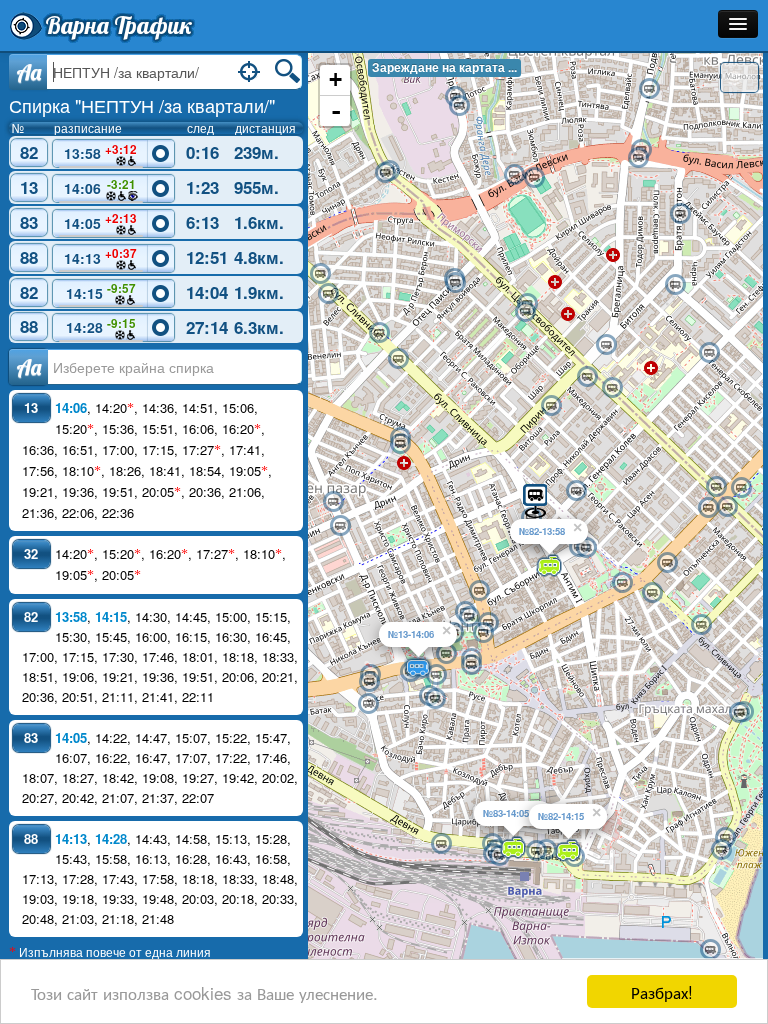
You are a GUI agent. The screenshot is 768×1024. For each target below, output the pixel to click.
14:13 (100, 256)
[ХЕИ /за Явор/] (638, 158)
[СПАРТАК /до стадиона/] (534, 178)
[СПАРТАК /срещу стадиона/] (514, 175)
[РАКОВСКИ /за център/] (576, 491)
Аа (28, 367)
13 (29, 187)
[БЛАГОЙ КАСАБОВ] (368, 704)
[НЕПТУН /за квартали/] (535, 499)
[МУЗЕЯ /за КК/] (667, 563)
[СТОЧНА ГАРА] (441, 844)
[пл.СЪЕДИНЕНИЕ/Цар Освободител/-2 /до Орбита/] (727, 507)
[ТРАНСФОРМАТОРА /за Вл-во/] (320, 274)
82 (29, 152)
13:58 (100, 152)
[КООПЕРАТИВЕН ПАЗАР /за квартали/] (333, 502)
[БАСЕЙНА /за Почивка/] (721, 850)
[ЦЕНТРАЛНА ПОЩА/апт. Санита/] (479, 591)
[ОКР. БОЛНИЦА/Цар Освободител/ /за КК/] (612, 388)
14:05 (100, 221)
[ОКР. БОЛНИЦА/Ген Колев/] (709, 353)
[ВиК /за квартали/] (459, 106)
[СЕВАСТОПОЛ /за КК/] (652, 593)
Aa (28, 72)
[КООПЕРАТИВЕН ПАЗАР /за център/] (340, 526)
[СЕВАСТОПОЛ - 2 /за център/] (701, 625)
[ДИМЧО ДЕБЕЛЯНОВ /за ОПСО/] (436, 675)
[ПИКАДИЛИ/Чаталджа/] (675, 285)
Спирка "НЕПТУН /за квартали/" (142, 105)
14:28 (101, 326)
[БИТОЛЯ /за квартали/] (606, 345)
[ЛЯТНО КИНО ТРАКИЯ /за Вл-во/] (379, 333)
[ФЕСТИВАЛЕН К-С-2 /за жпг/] (739, 713)
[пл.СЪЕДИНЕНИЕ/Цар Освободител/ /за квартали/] (716, 487)
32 (31, 553)
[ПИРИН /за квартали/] (551, 406)
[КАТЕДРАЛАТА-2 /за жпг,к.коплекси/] (483, 633)
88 (29, 257)
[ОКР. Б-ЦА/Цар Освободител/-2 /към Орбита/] (587, 377)
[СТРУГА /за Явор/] (385, 173)
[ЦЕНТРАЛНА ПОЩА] (469, 617)
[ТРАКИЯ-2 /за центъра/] (400, 444)
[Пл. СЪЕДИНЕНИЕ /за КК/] (741, 488)
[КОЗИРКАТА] (471, 665)
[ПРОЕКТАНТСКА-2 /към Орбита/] (525, 312)
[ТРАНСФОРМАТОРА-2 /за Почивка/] (328, 294)
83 (29, 222)
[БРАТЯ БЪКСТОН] (680, 214)
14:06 (100, 187)
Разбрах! (662, 991)
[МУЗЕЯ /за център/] (622, 583)
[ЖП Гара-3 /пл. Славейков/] (536, 851)
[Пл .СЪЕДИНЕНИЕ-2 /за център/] (708, 508)
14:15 (101, 291)
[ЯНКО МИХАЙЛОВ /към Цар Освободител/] (455, 283)
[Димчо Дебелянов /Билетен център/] (435, 699)
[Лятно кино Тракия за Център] (398, 359)
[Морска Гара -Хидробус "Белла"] (710, 950)
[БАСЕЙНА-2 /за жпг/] (725, 838)
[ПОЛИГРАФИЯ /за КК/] (369, 682)
